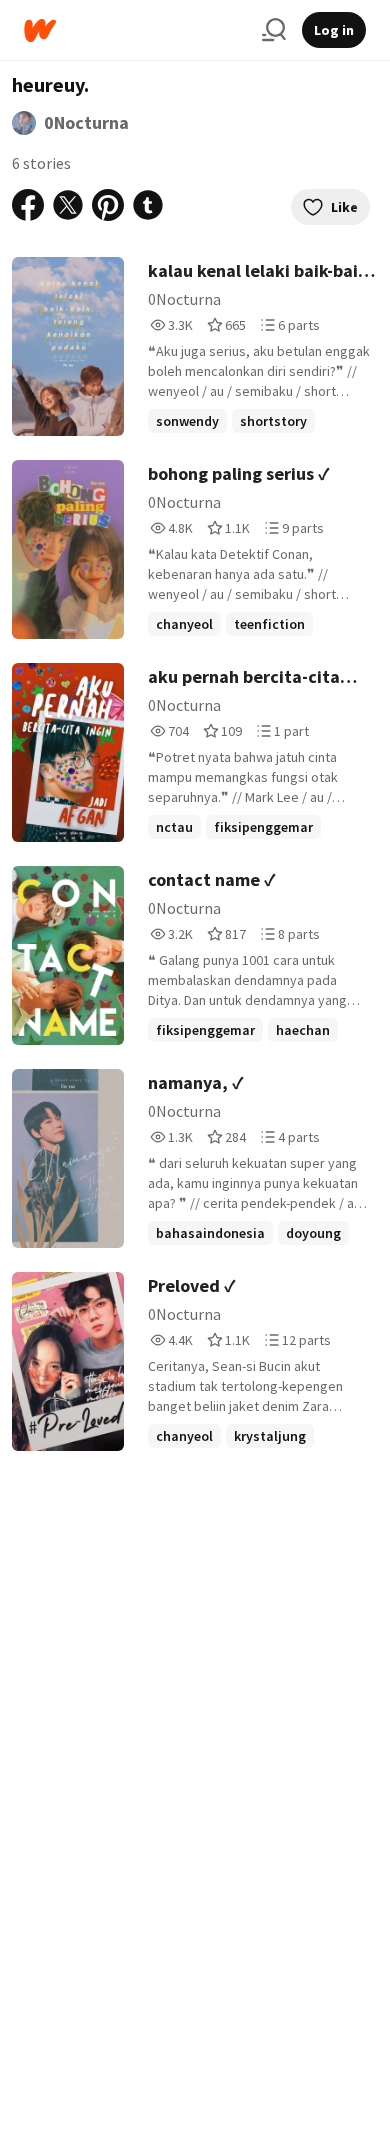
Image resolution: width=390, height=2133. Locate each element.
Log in (334, 30)
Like (344, 207)
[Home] (135, 30)
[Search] (274, 30)
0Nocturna (86, 122)
